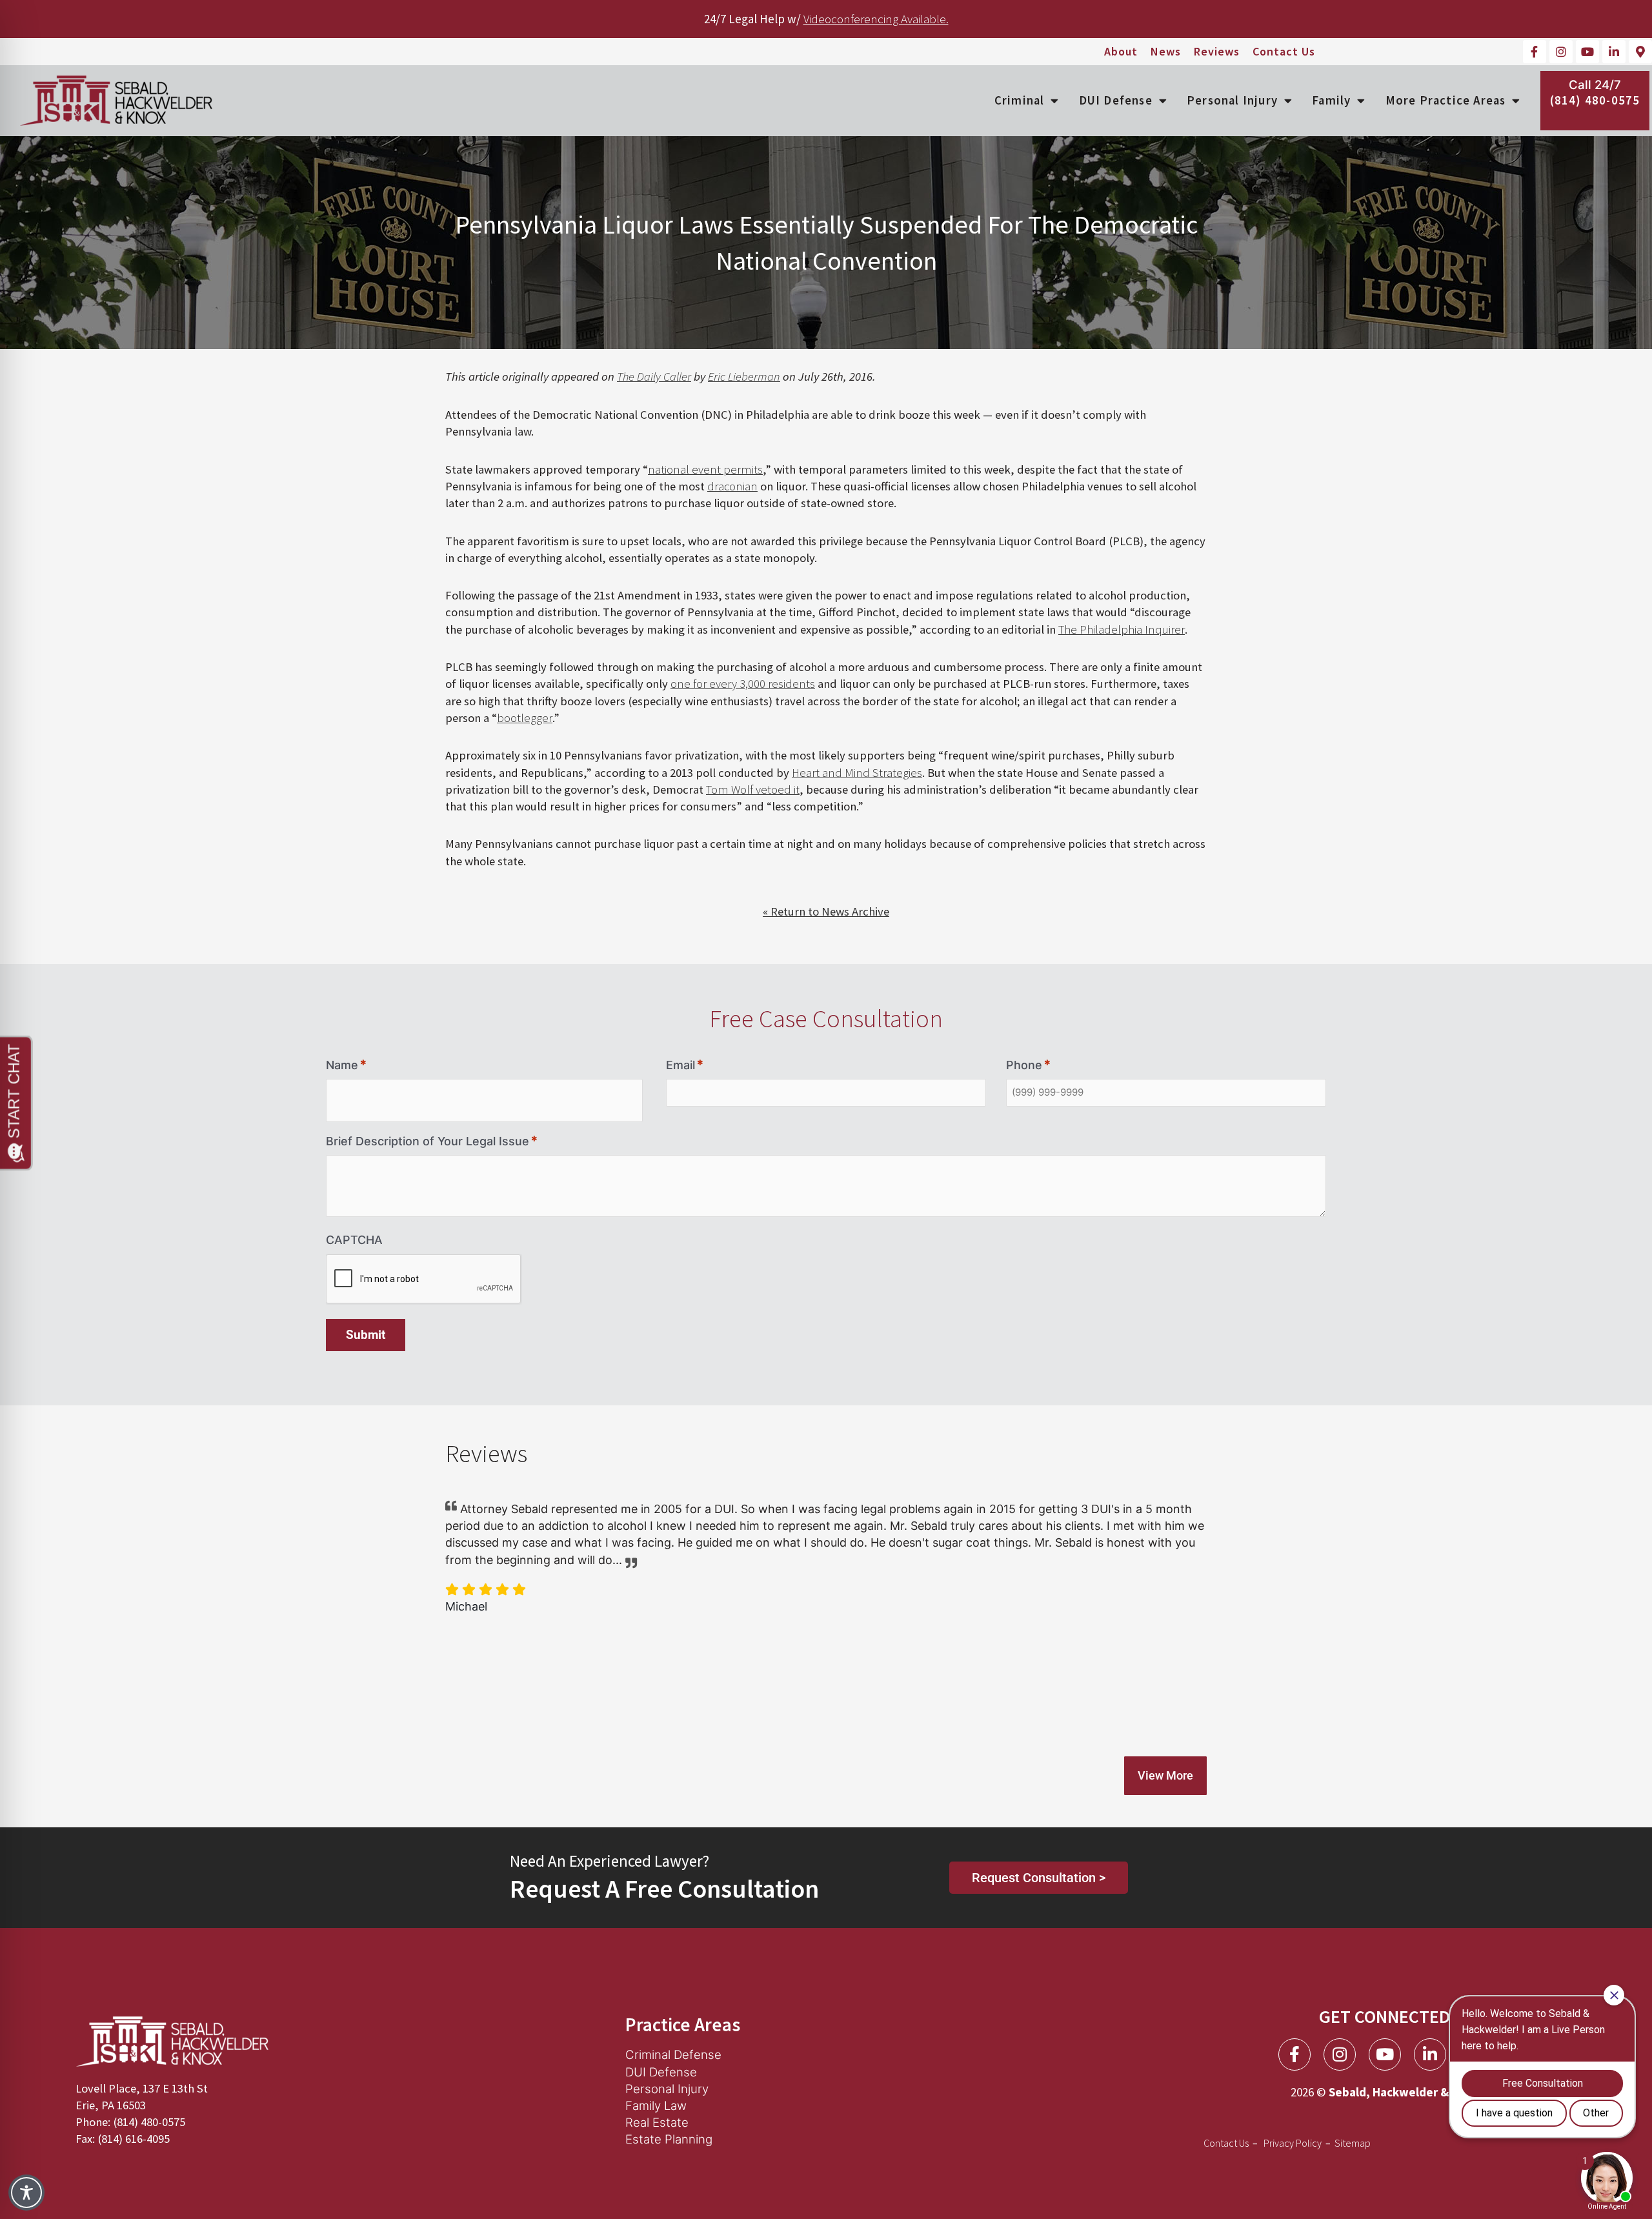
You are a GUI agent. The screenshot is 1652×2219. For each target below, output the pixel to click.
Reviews (1217, 52)
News (1166, 52)
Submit (366, 1335)
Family (1331, 100)
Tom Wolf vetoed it (753, 789)
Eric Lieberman (744, 377)
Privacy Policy (1293, 2143)
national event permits (705, 469)
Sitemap (1353, 2143)
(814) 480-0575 (1595, 100)
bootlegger (525, 718)
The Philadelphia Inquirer (1122, 629)
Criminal (1020, 100)
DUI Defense (1116, 100)
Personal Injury (1232, 100)
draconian (732, 486)
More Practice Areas (1446, 100)
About (1121, 52)
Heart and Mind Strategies (857, 773)
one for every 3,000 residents (743, 684)
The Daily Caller (654, 377)
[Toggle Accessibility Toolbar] (26, 2193)
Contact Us (1284, 52)
